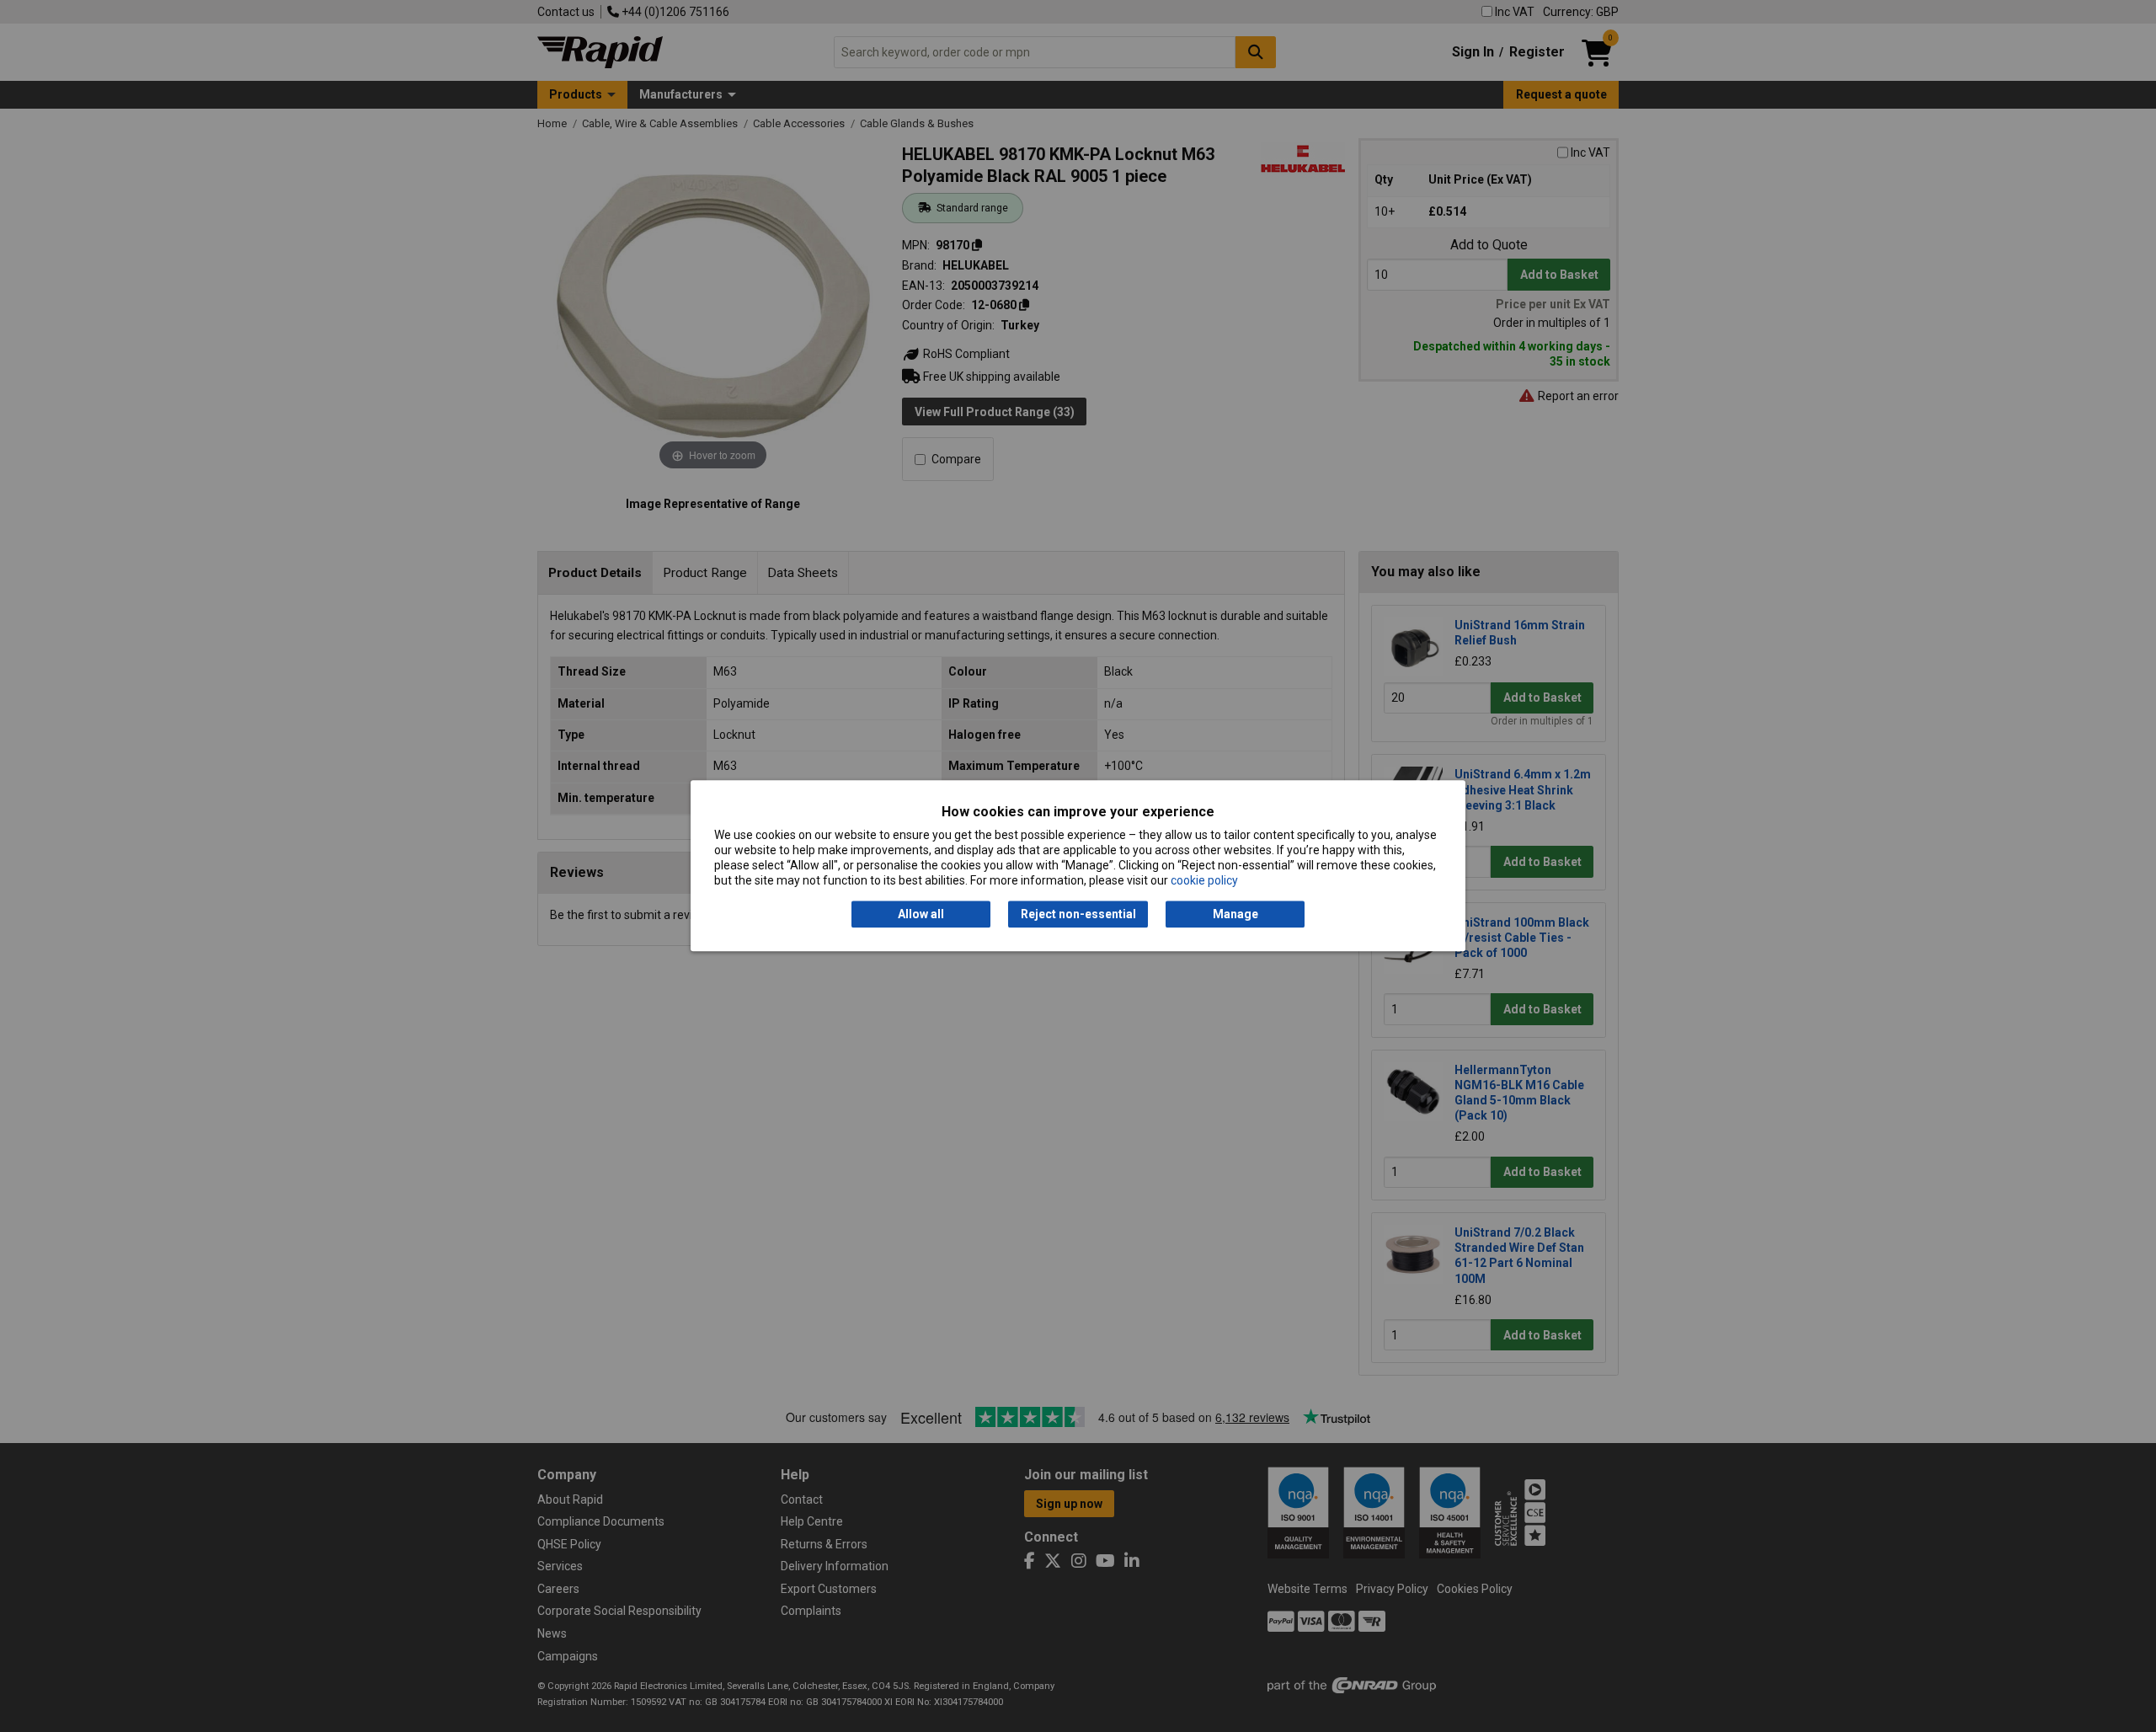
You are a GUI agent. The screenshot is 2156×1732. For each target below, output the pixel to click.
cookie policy (1204, 881)
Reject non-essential (1078, 914)
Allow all (921, 914)
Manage (1235, 914)
